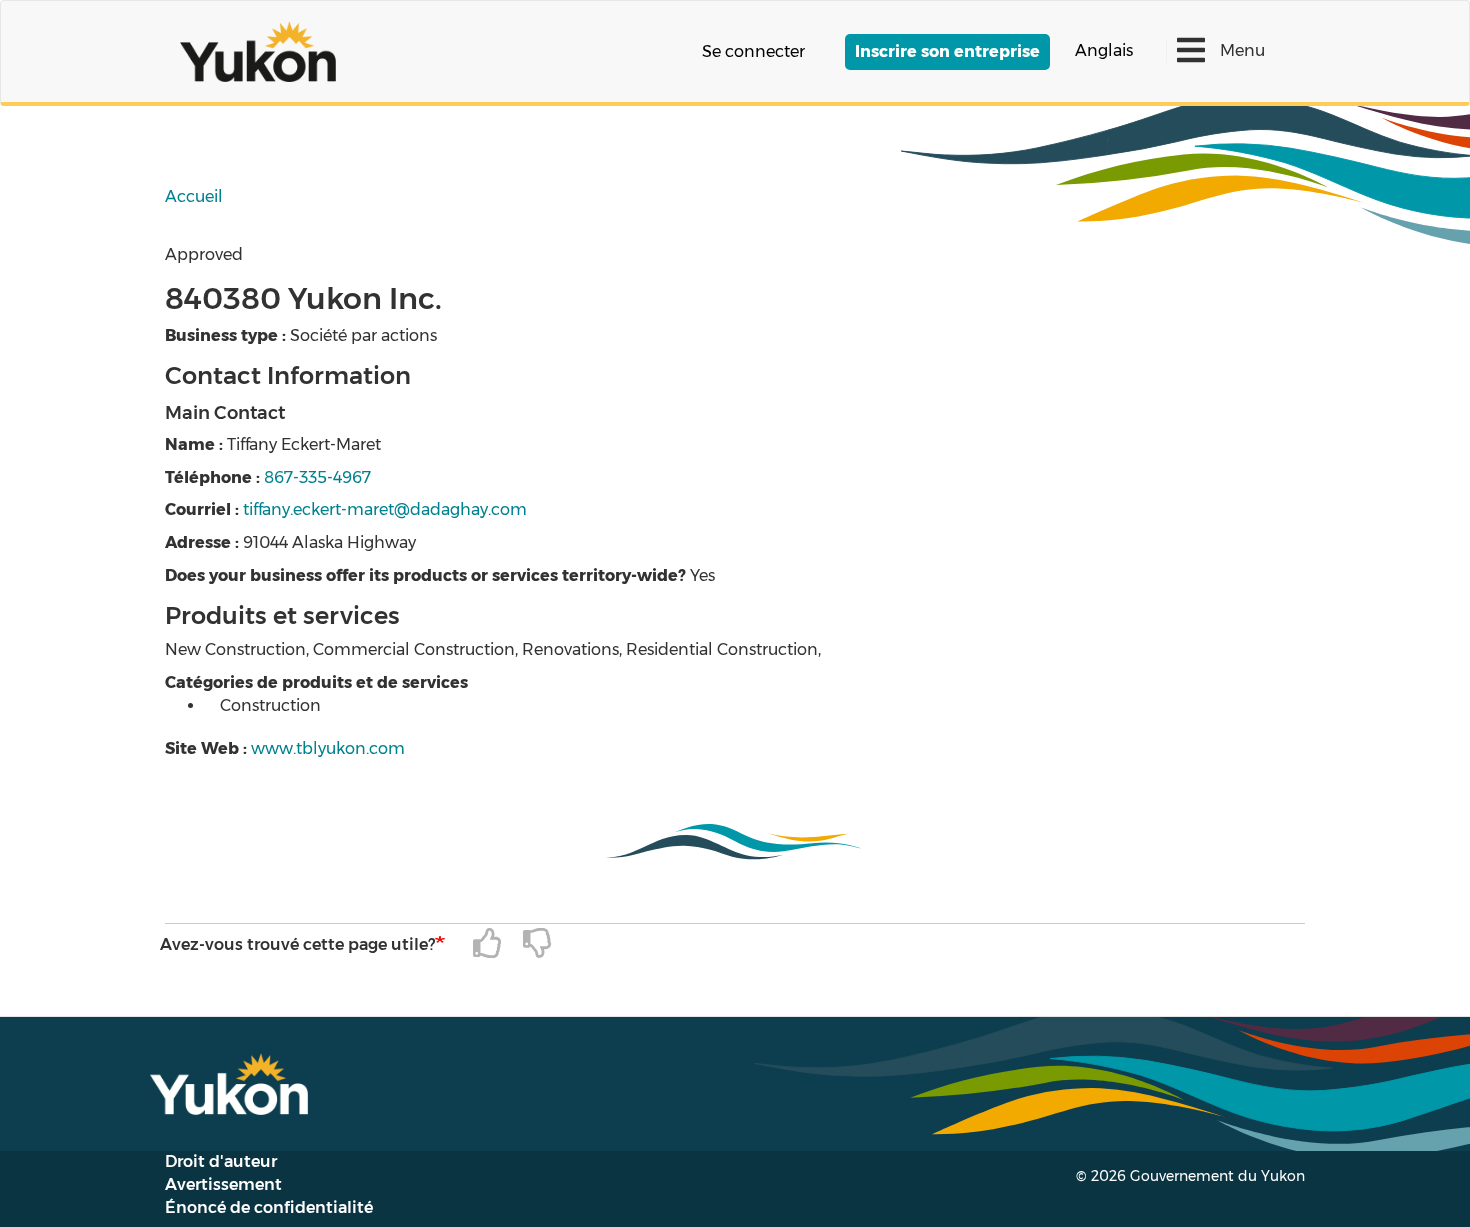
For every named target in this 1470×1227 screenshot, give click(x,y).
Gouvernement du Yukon (1217, 1176)
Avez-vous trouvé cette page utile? (297, 944)
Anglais (1104, 50)
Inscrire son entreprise (947, 51)
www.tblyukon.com (328, 748)
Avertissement (223, 1184)
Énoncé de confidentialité (269, 1207)
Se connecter (753, 51)
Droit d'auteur (221, 1161)
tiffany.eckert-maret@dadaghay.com (385, 509)
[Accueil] (265, 51)
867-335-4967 (317, 477)
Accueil (194, 196)
